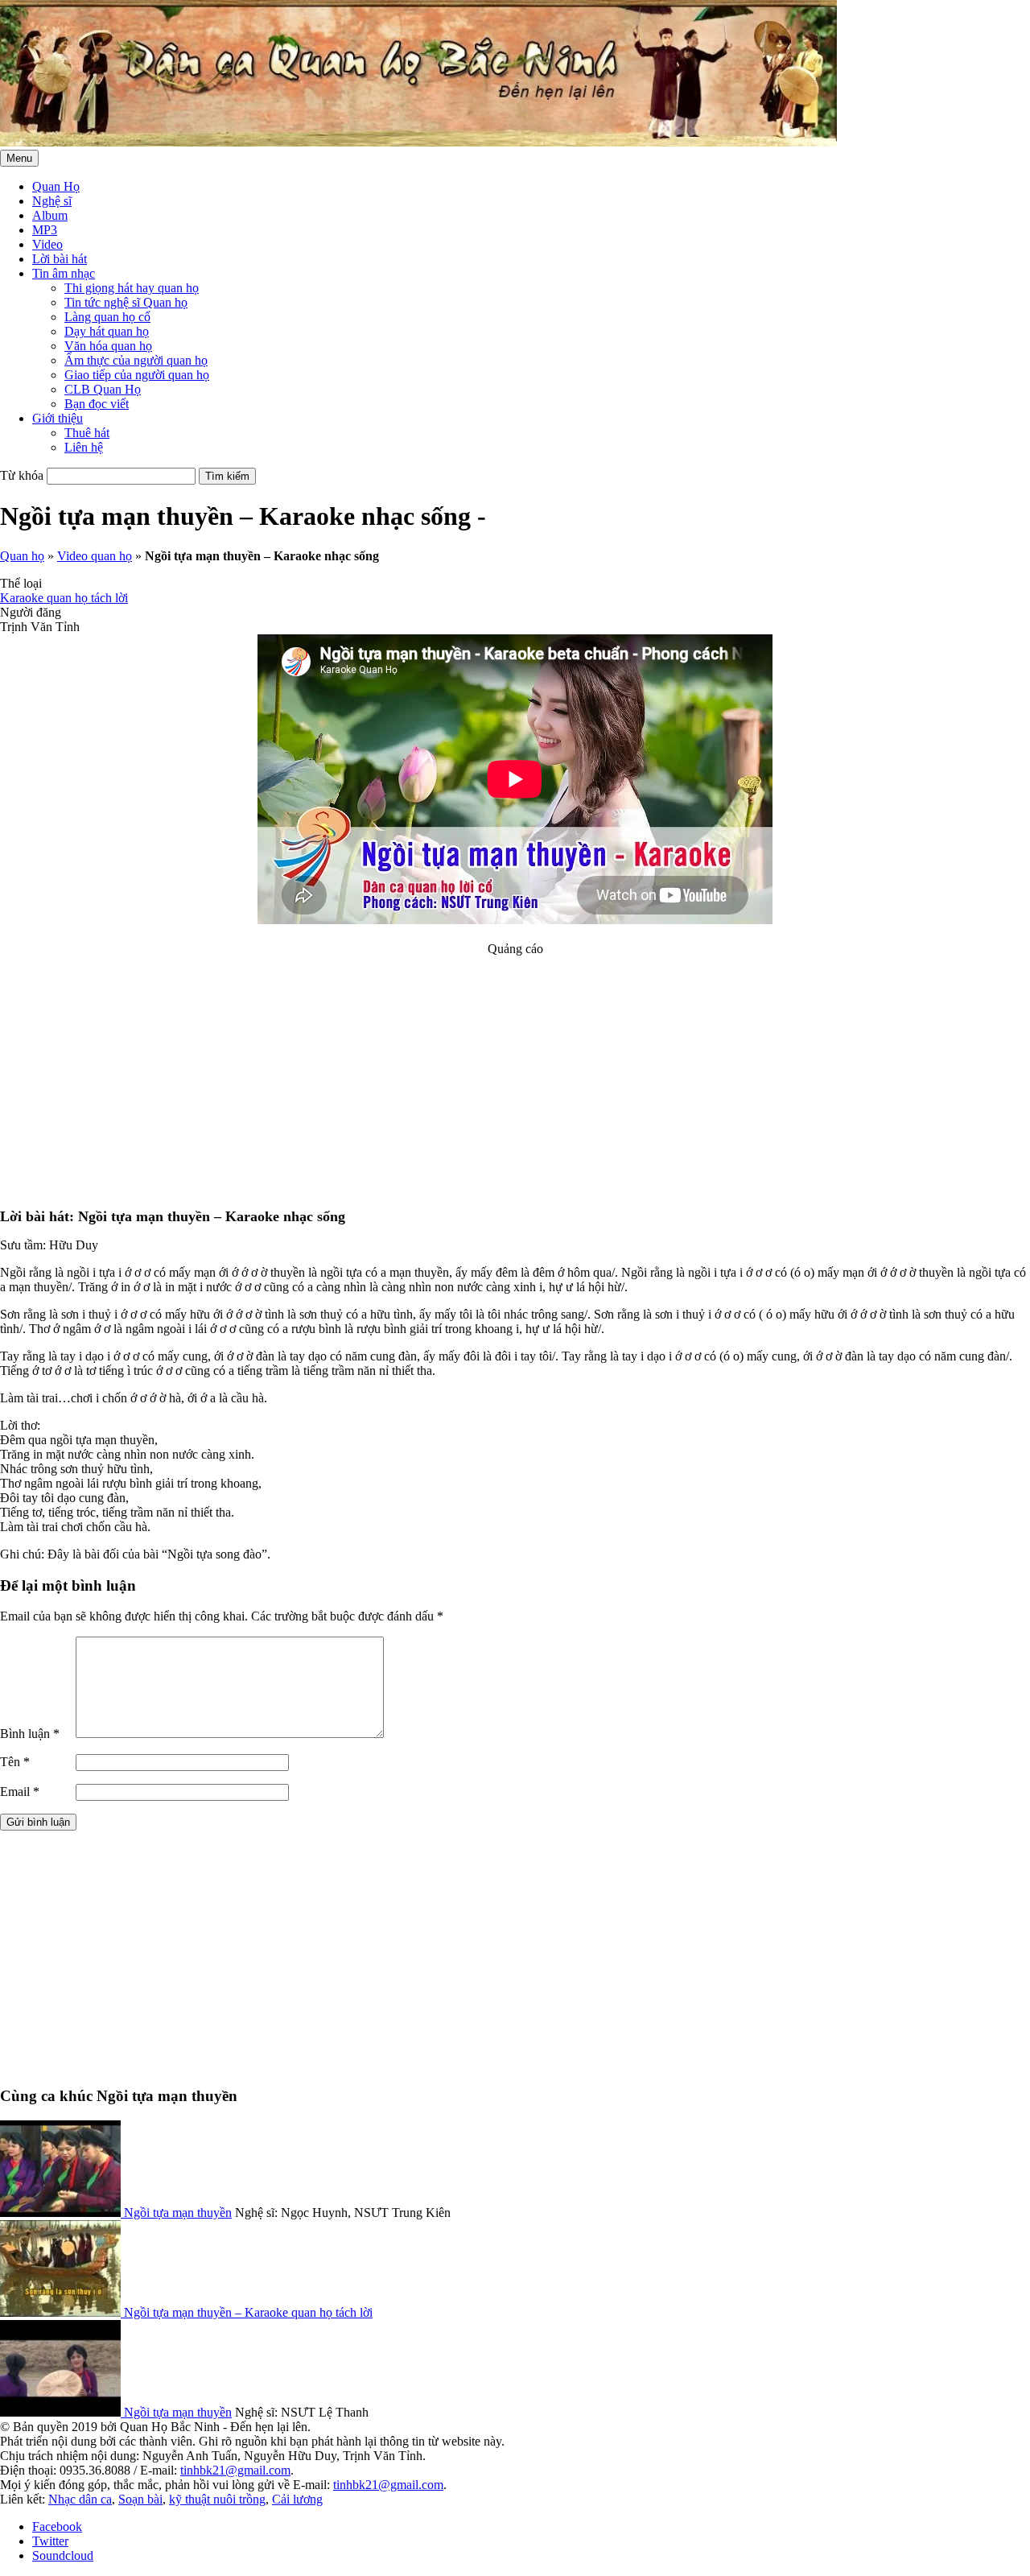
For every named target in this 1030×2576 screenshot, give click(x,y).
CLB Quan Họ (103, 389)
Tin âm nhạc (64, 273)
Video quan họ (95, 556)
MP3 (45, 230)
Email (20, 1792)
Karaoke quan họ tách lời (64, 598)
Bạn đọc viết (97, 404)
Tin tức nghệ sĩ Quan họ (126, 302)
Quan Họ (56, 186)
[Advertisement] (515, 1069)
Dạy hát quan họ (107, 331)
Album (50, 215)
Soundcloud (63, 2555)
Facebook (57, 2526)
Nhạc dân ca (80, 2499)
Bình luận (30, 1734)
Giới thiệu (58, 418)
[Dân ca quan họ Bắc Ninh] (418, 142)
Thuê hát (87, 433)
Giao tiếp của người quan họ (137, 375)
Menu (19, 158)
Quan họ (22, 556)
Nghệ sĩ (52, 201)
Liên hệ (84, 447)
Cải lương (297, 2499)
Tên (15, 1762)
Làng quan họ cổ (107, 317)
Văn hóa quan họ (108, 346)
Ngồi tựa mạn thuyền (178, 2213)
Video (47, 244)
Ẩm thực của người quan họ (136, 360)
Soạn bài (140, 2499)
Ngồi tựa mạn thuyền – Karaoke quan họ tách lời (248, 2312)
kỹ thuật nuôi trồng (217, 2499)
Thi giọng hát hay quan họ (132, 288)
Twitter (50, 2541)
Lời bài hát (60, 259)
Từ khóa (22, 475)
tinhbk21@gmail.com (235, 2470)
